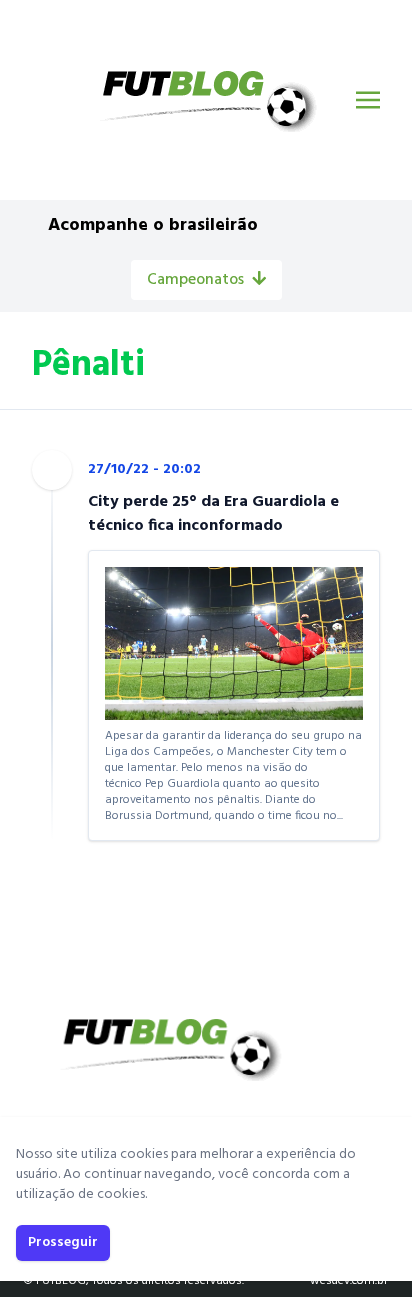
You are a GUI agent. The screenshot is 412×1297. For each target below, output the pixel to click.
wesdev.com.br (349, 1281)
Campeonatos (195, 280)
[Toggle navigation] (368, 100)
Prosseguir (63, 1242)
